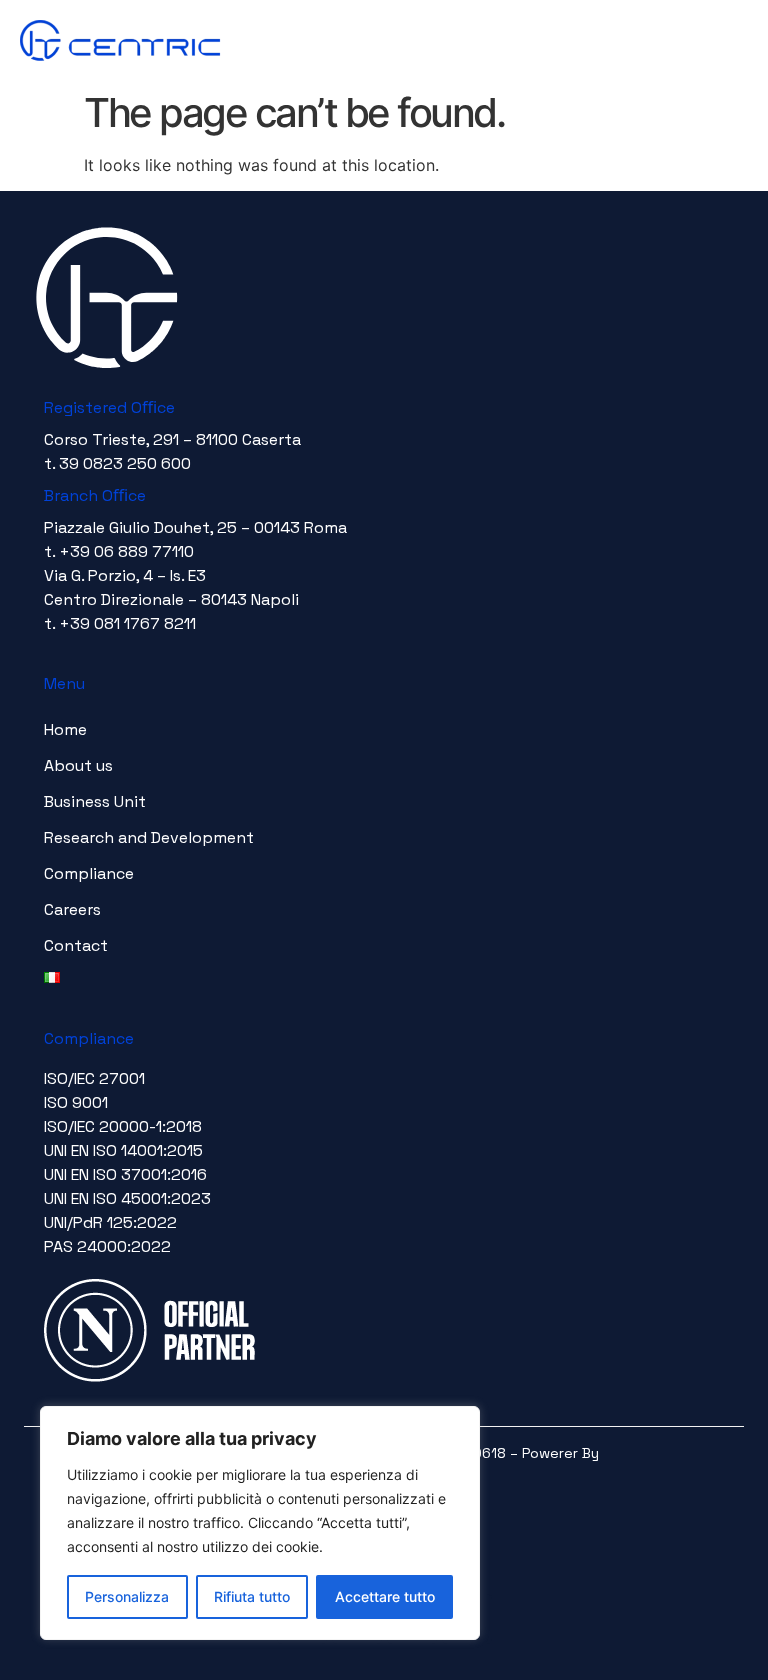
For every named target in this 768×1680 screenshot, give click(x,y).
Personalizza (127, 1596)
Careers (72, 909)
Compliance (89, 873)
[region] (260, 1523)
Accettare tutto (385, 1596)
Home (65, 729)
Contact (76, 945)
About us (78, 765)
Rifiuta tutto (252, 1596)
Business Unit (95, 801)
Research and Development (149, 837)
